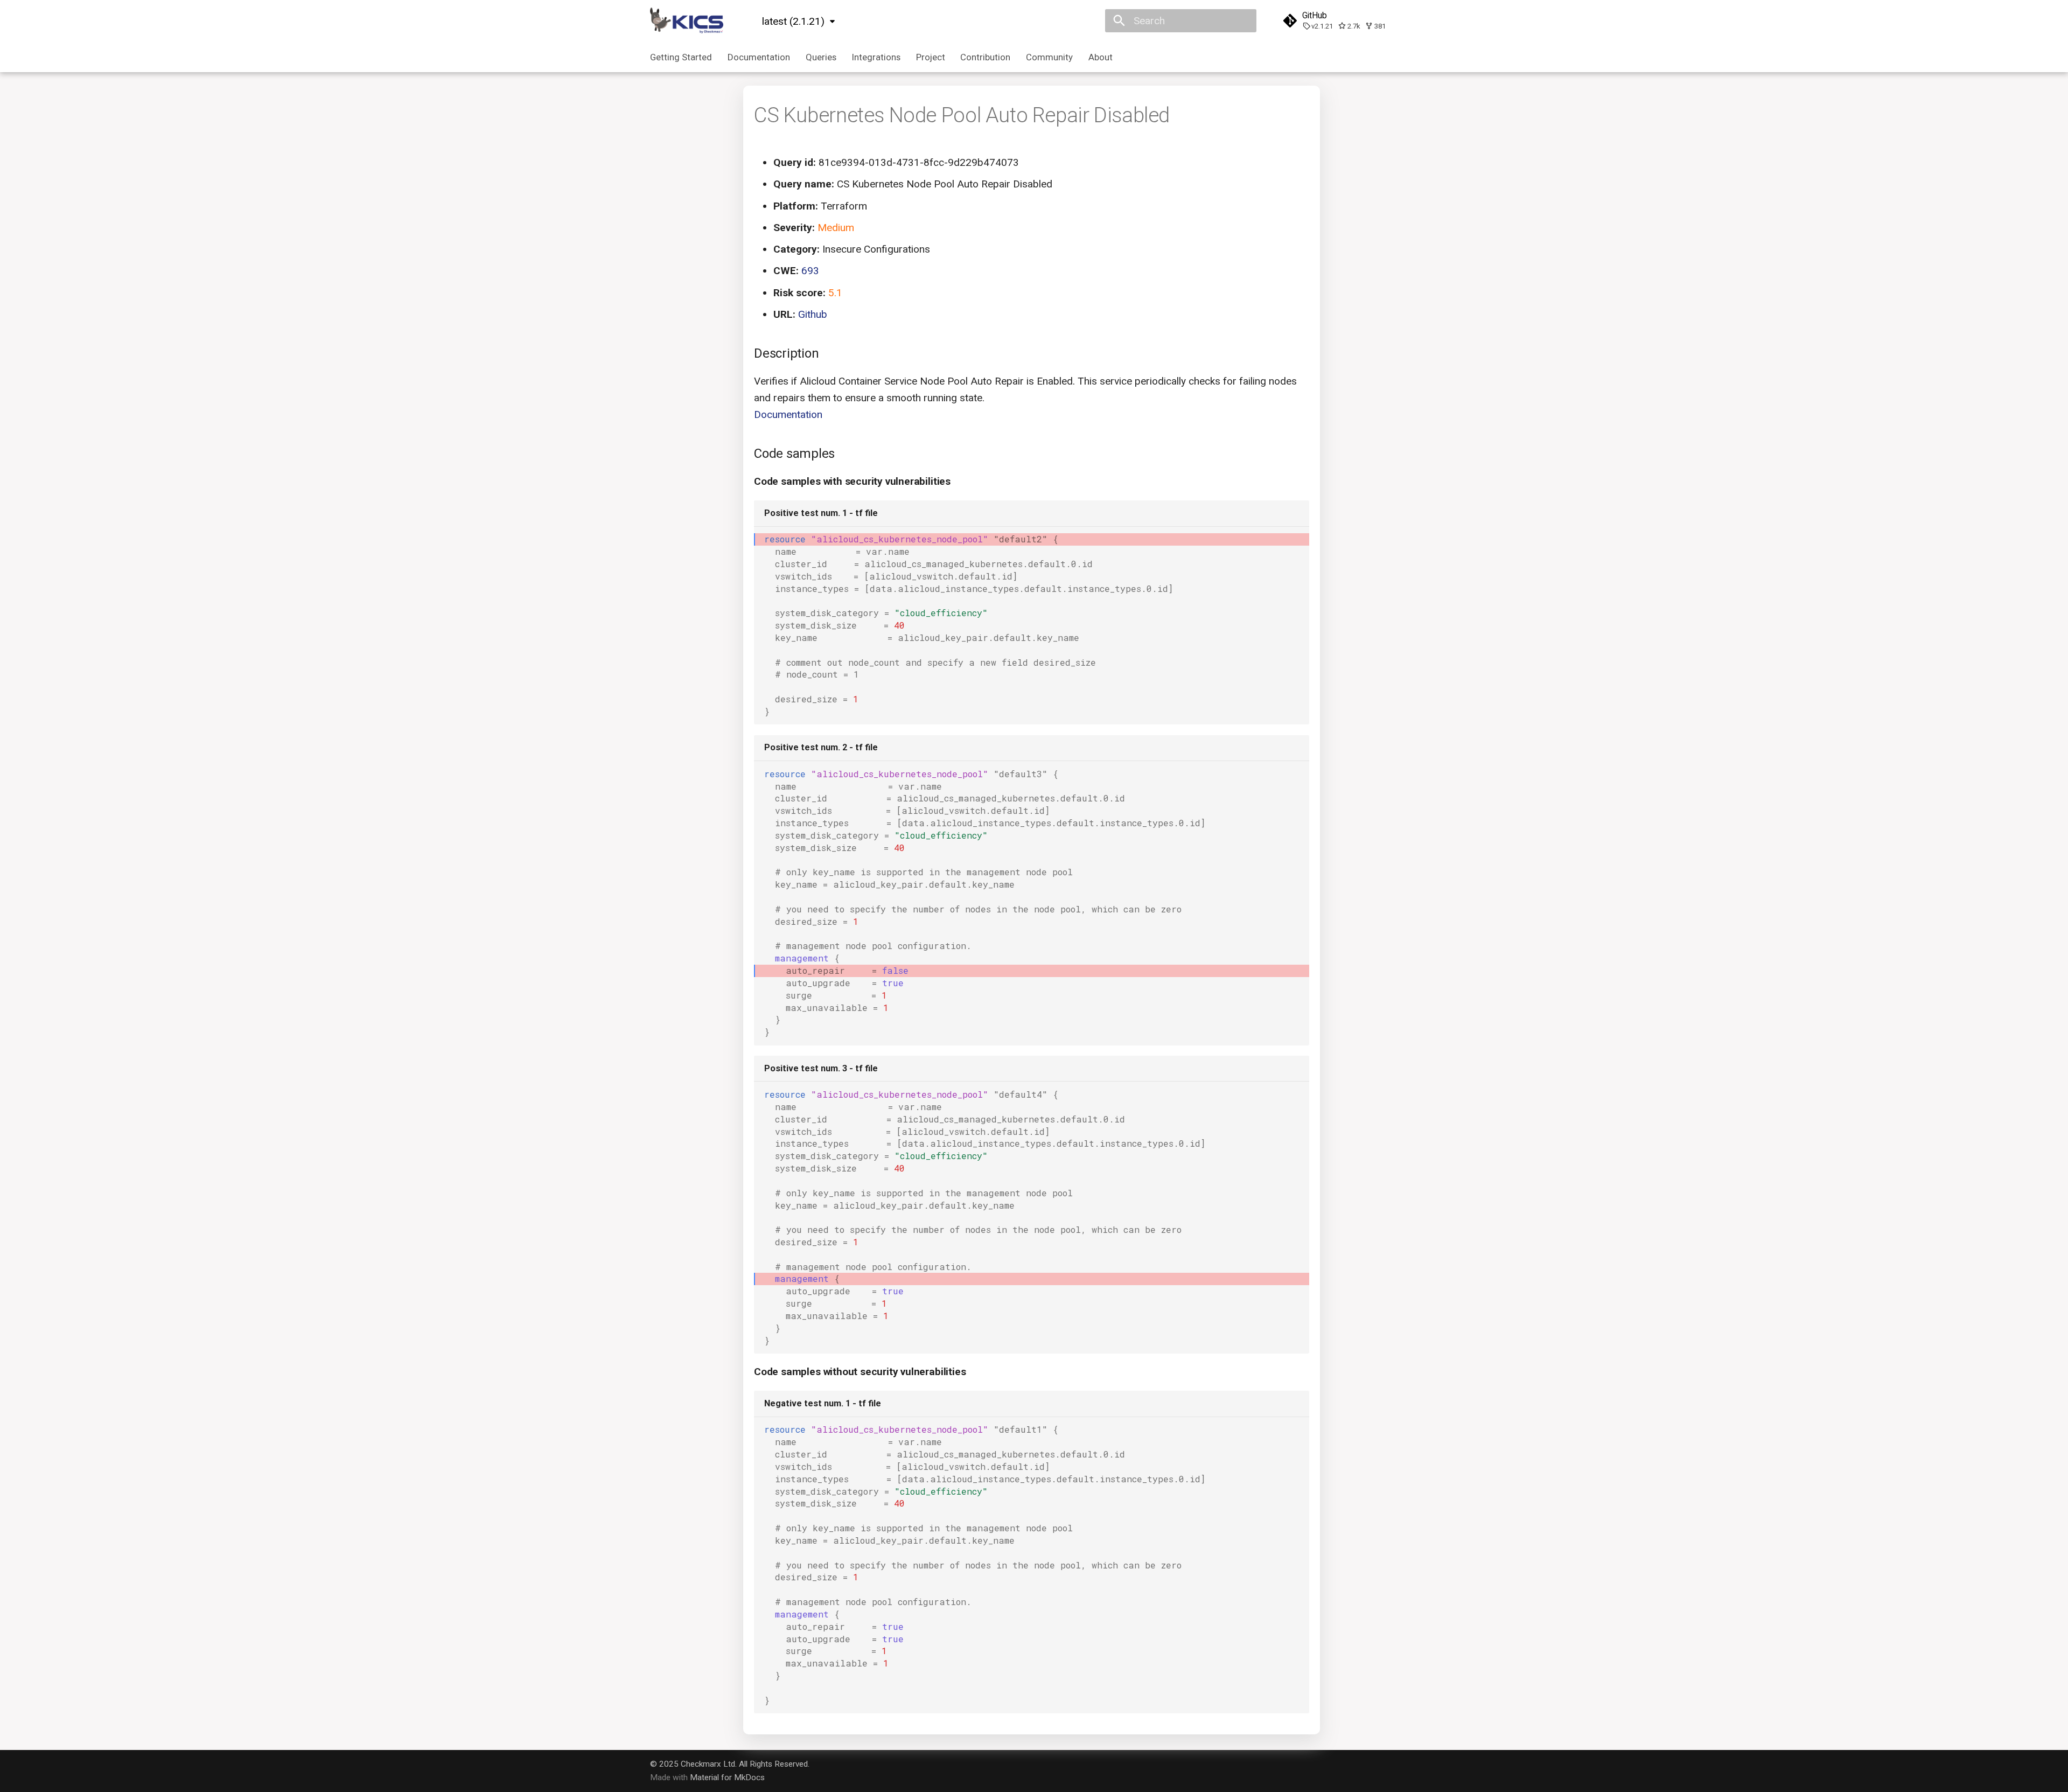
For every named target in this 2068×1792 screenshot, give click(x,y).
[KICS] (687, 21)
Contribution (985, 57)
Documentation (759, 57)
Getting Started (681, 57)
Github (813, 314)
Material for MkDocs (727, 1777)
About (1101, 57)
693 (810, 271)
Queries (821, 57)
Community (1049, 57)
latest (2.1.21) (793, 21)
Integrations (876, 57)
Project (930, 57)
